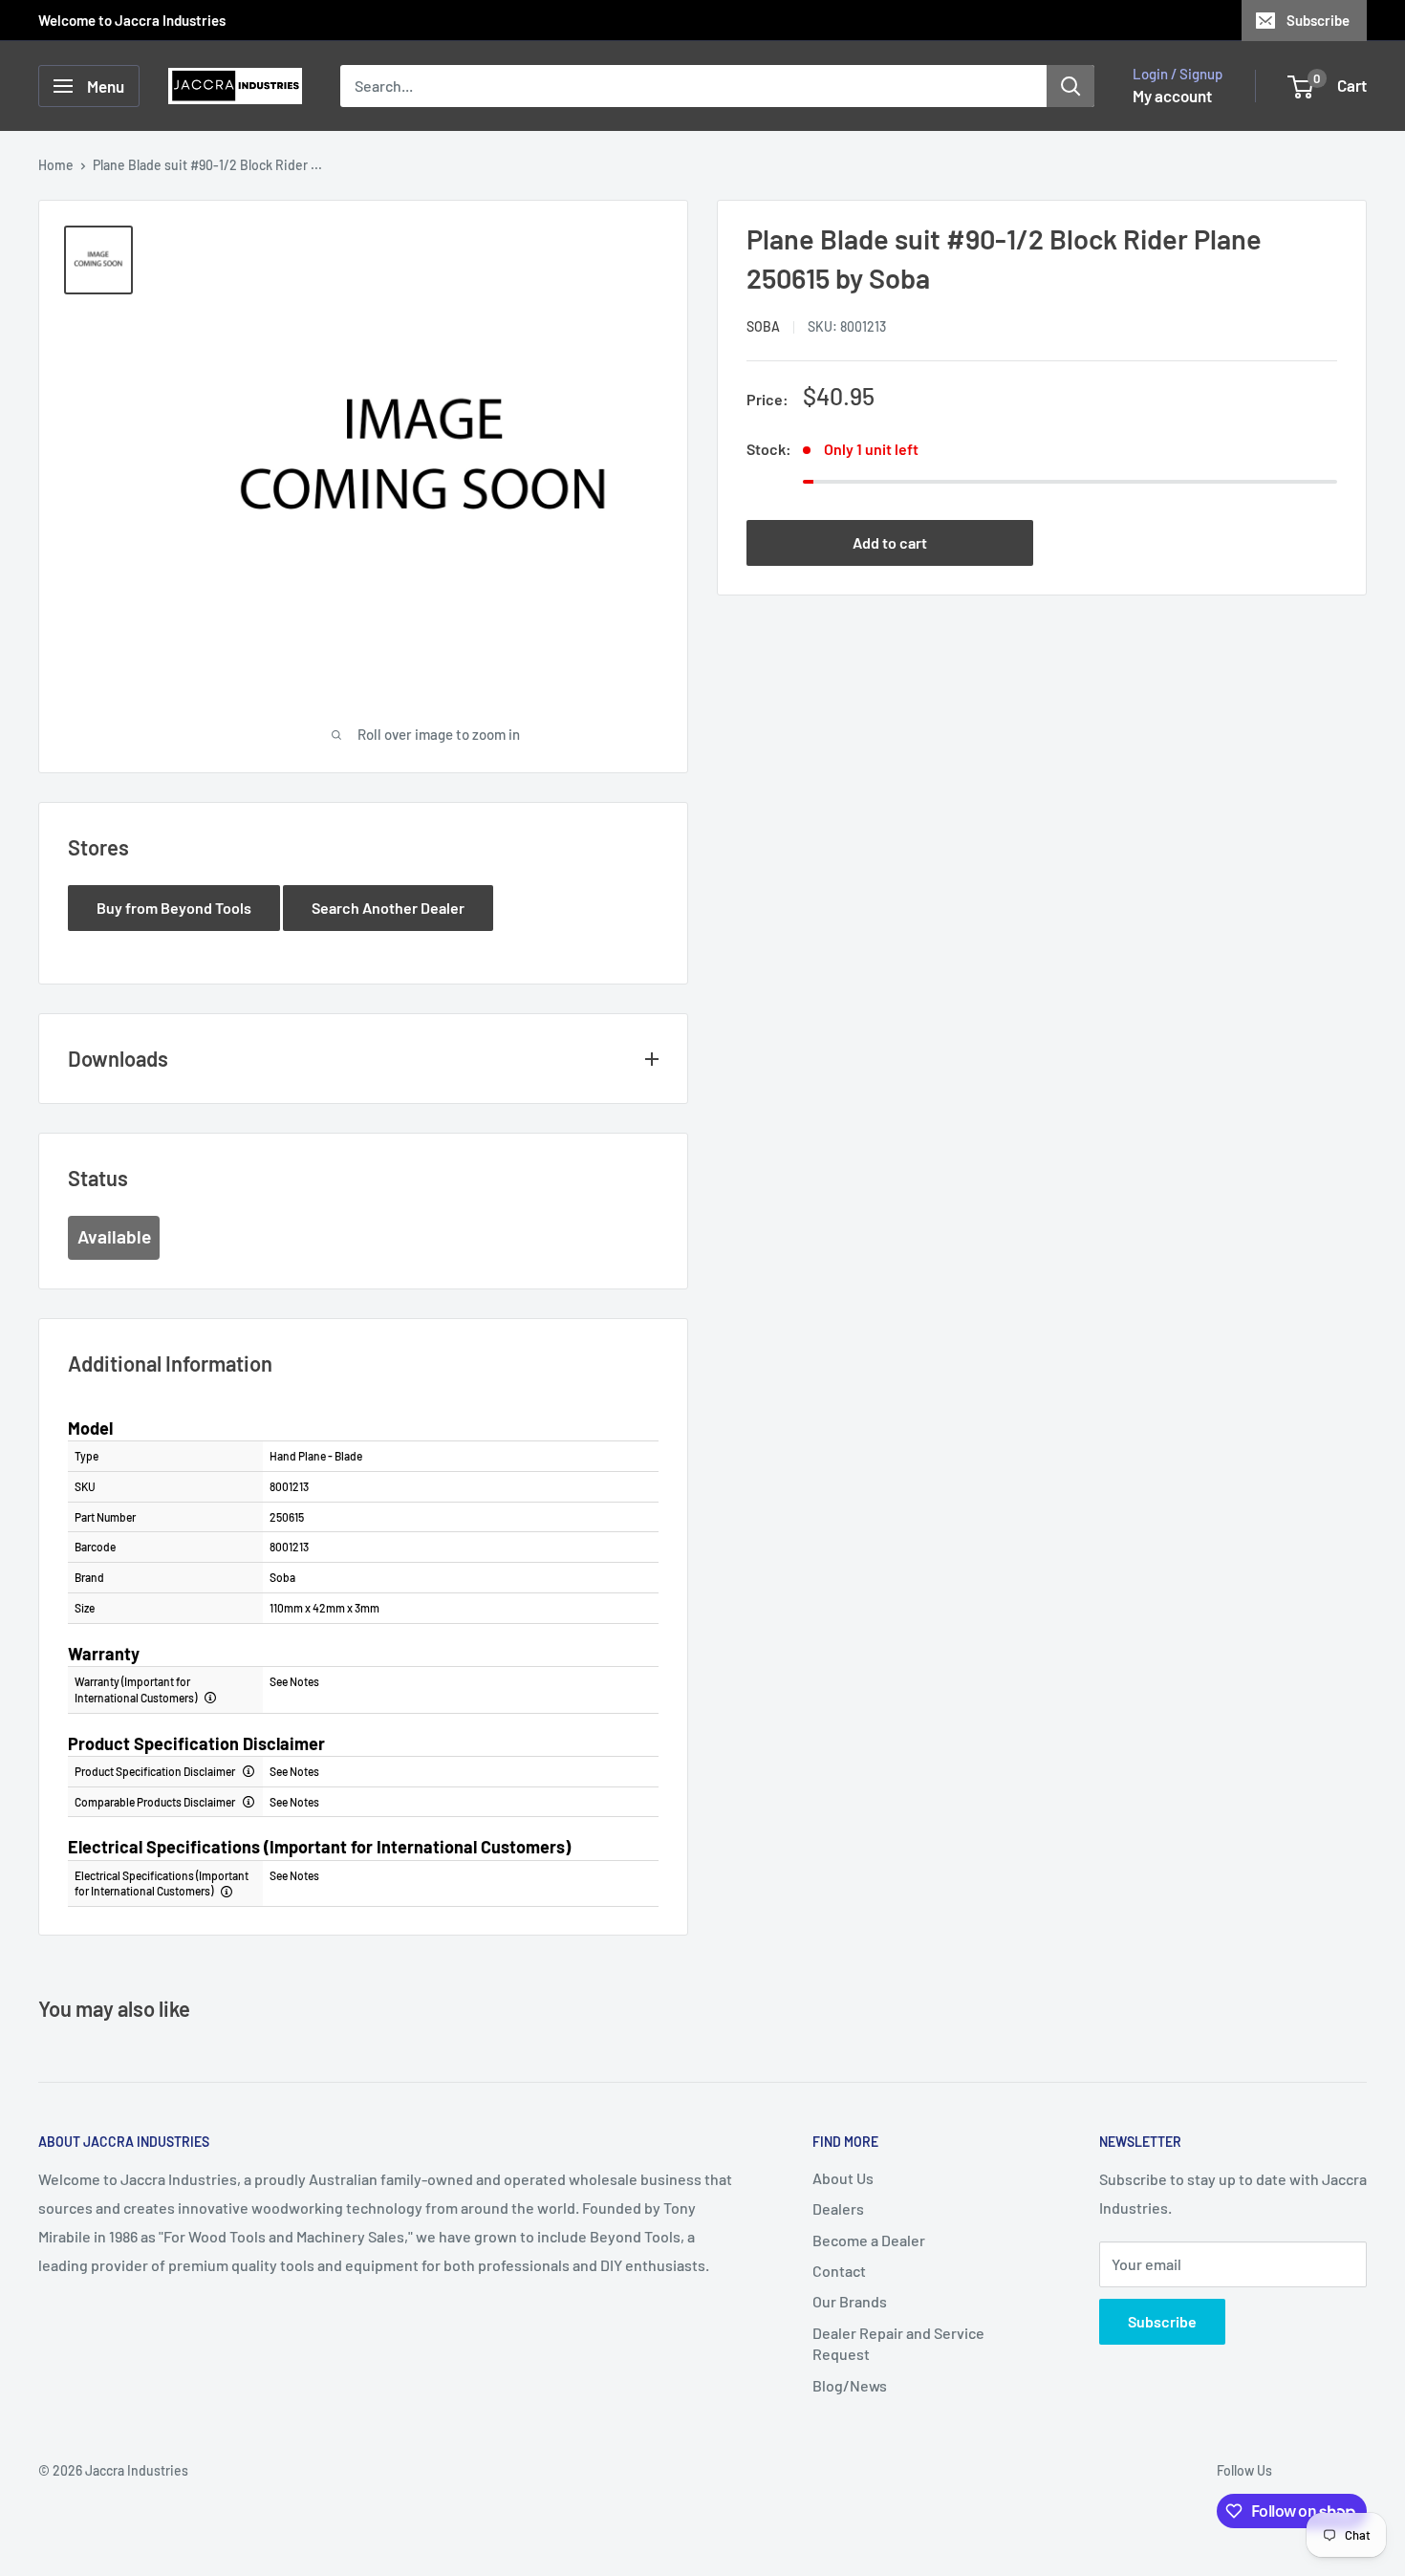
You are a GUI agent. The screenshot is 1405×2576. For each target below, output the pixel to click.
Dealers (838, 2208)
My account (1172, 96)
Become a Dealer (869, 2240)
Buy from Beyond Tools (174, 908)
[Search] (1070, 86)
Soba (763, 326)
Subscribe (1318, 20)
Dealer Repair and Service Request (898, 2343)
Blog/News (850, 2385)
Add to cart (890, 542)
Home (56, 165)
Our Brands (850, 2301)
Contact (839, 2271)
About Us (843, 2178)
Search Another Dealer (388, 908)
